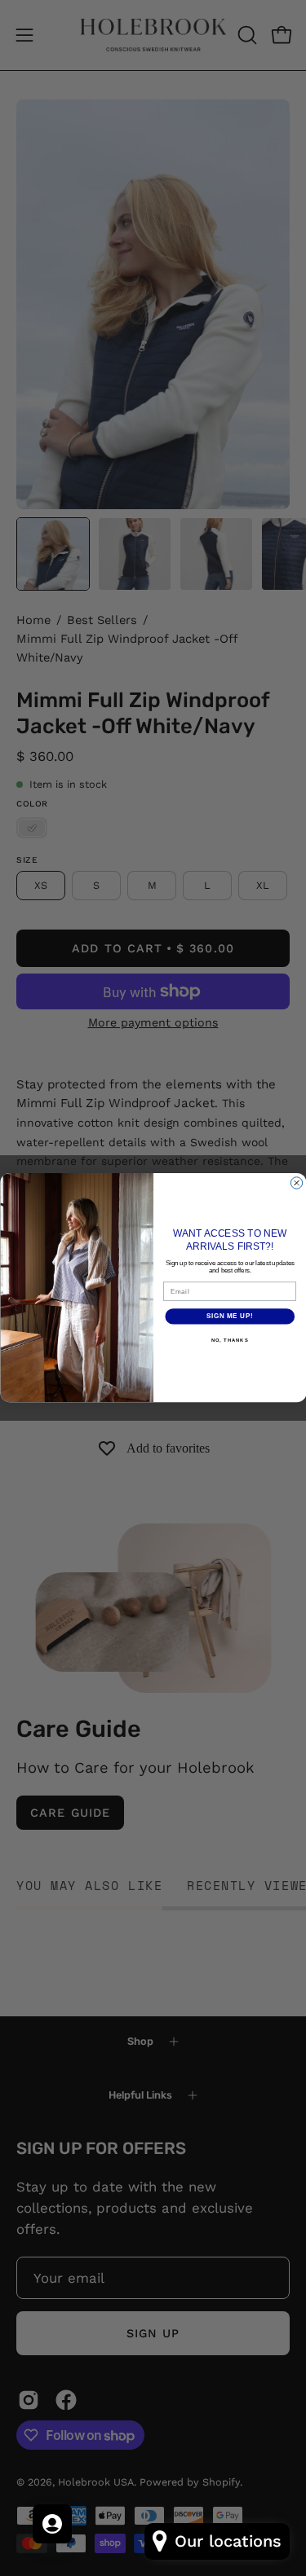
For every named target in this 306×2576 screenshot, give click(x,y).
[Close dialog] (296, 1183)
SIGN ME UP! (229, 1317)
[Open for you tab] (52, 2524)
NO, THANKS (229, 1341)
